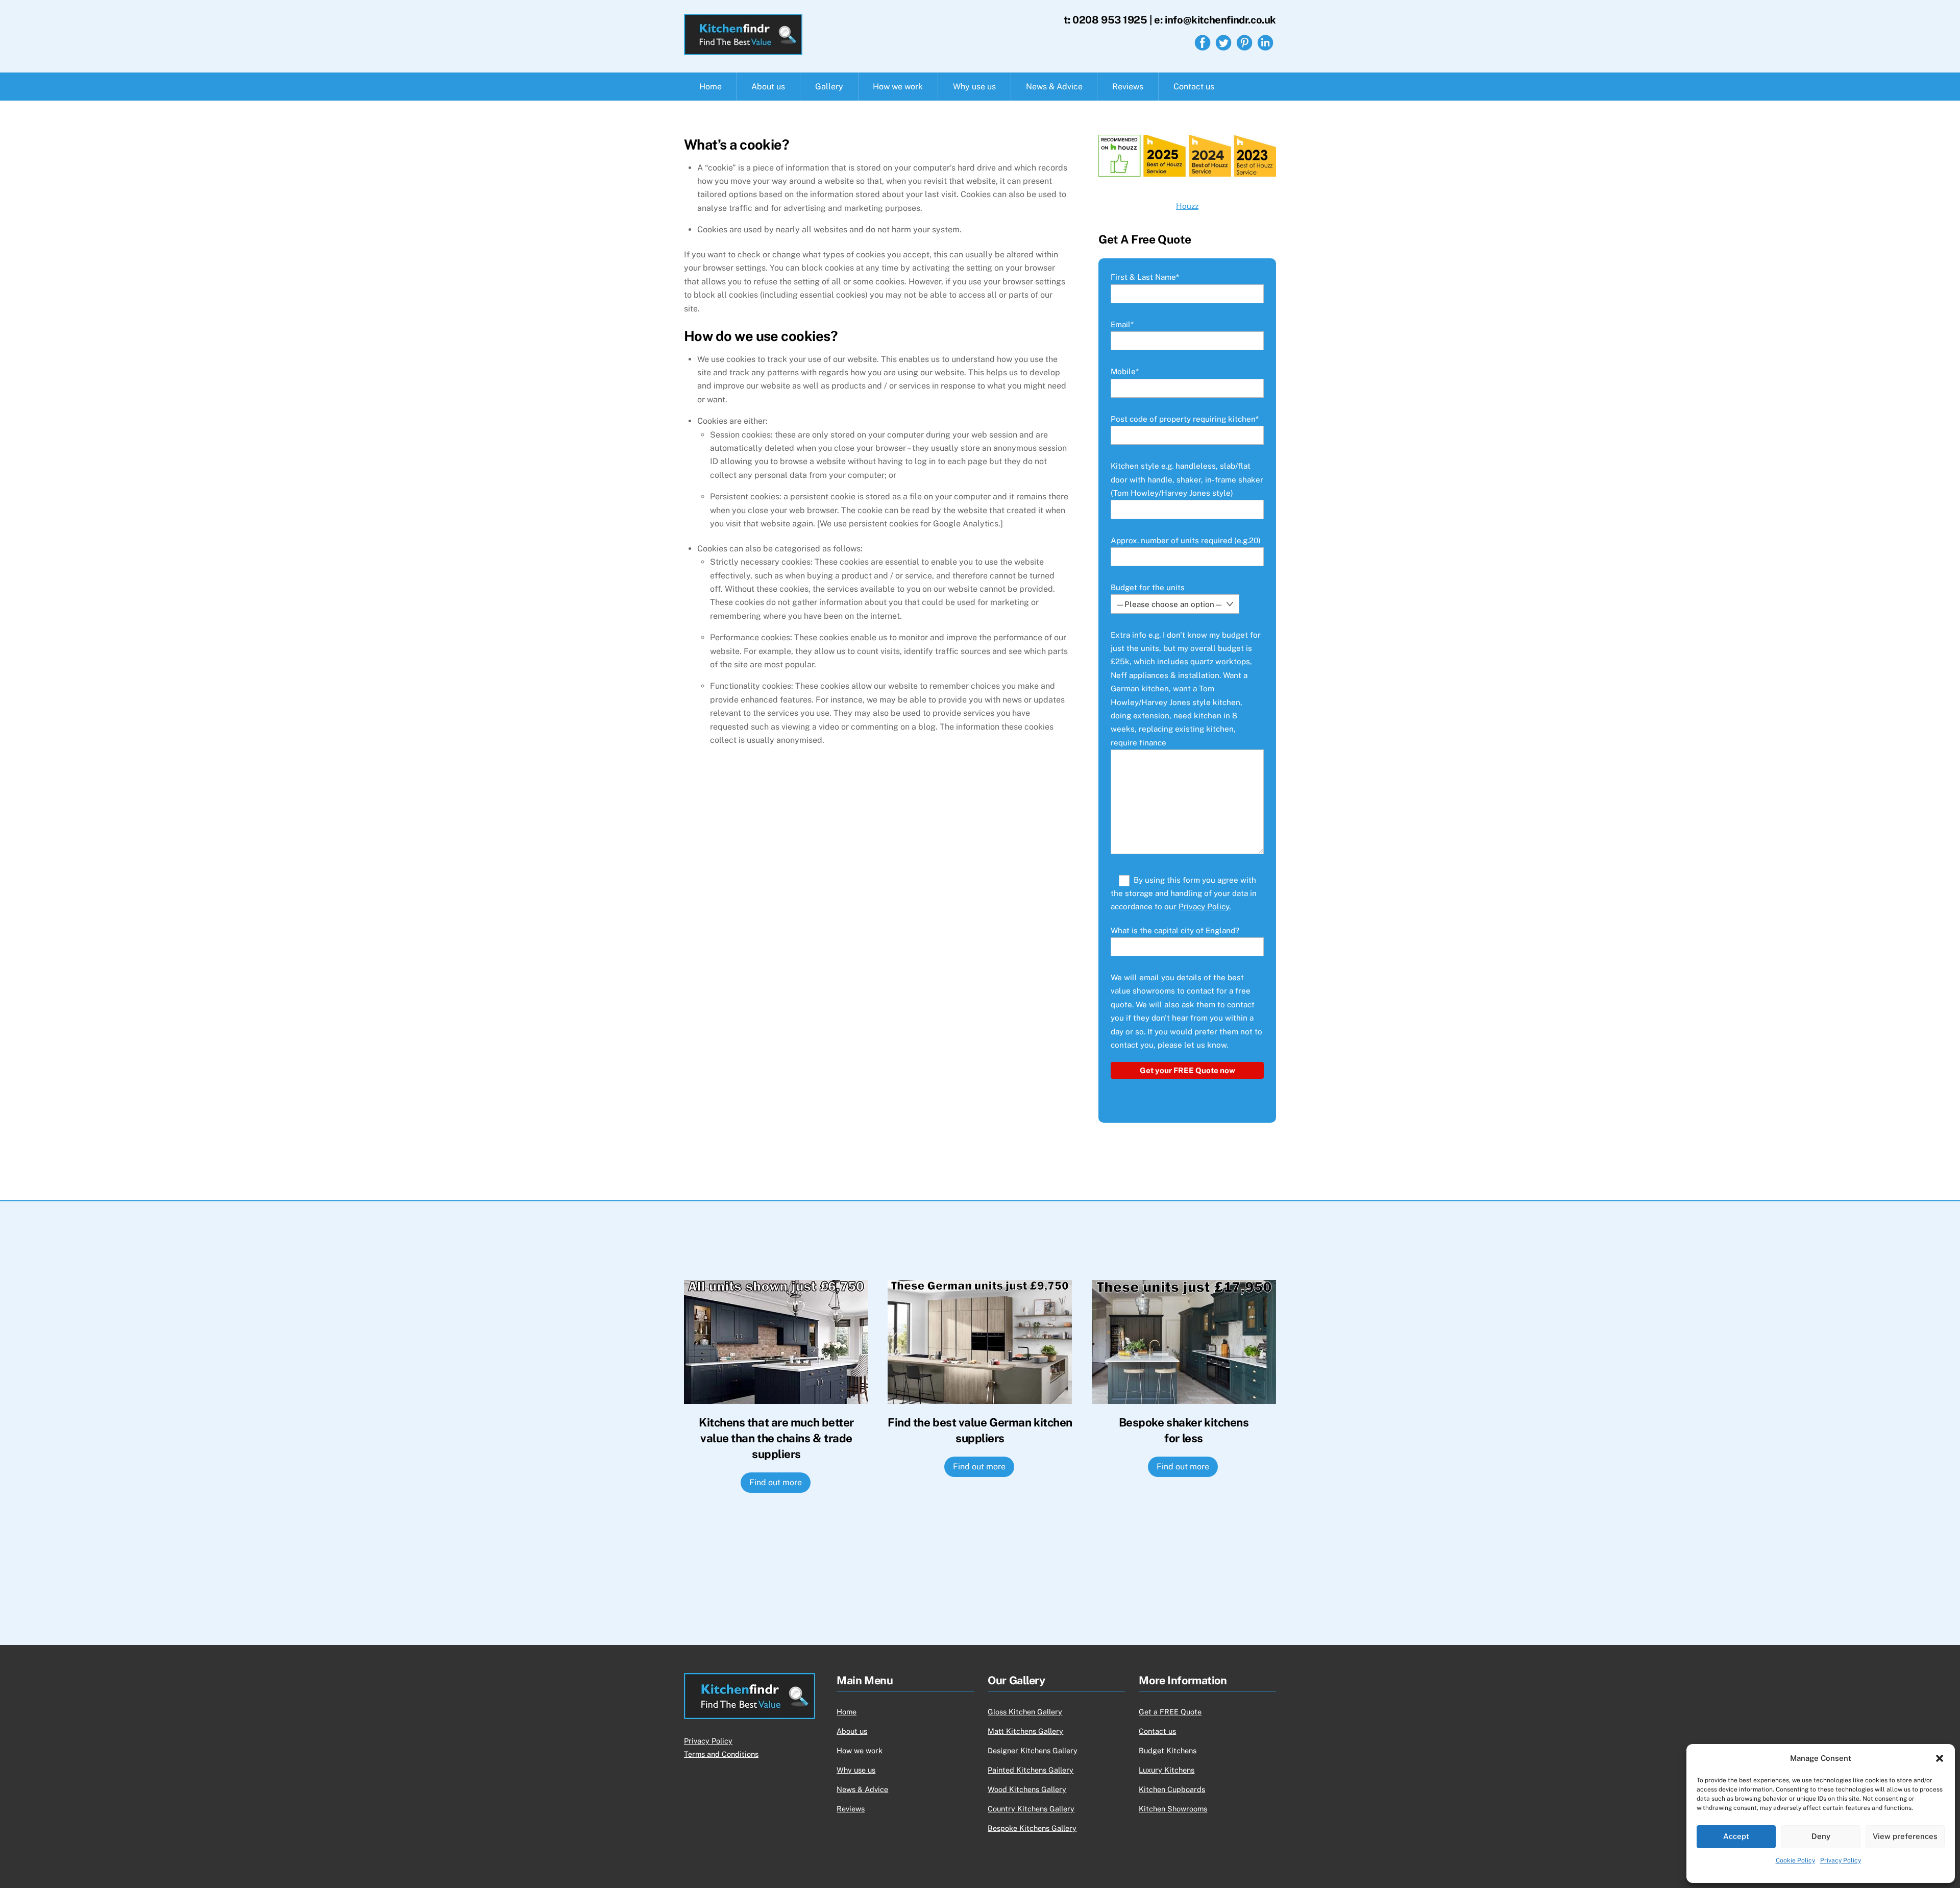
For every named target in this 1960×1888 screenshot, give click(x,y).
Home (710, 87)
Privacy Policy (1841, 1860)
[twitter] (1223, 42)
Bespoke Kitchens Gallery (1032, 1828)
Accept (1736, 1836)
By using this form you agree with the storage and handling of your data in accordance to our (1184, 893)
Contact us (1194, 87)
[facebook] (1203, 42)
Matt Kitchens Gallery (1025, 1731)
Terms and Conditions (721, 1754)
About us (768, 87)
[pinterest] (1244, 42)
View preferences (1905, 1836)
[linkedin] (1265, 42)
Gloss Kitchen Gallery (1025, 1712)
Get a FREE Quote (1170, 1712)
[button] (1940, 1758)
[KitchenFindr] (743, 50)
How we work (898, 87)
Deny (1821, 1836)
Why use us (974, 87)
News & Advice (1054, 87)
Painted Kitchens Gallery (1031, 1770)
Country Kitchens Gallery (1031, 1809)
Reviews (1128, 87)
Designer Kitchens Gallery (1033, 1750)
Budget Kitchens (1168, 1750)
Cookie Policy (1795, 1860)
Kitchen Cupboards (1172, 1789)
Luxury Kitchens (1167, 1770)
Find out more (776, 1482)
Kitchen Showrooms (1173, 1809)
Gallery (829, 87)
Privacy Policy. (1205, 906)
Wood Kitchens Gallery (1027, 1789)
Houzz (1187, 206)
